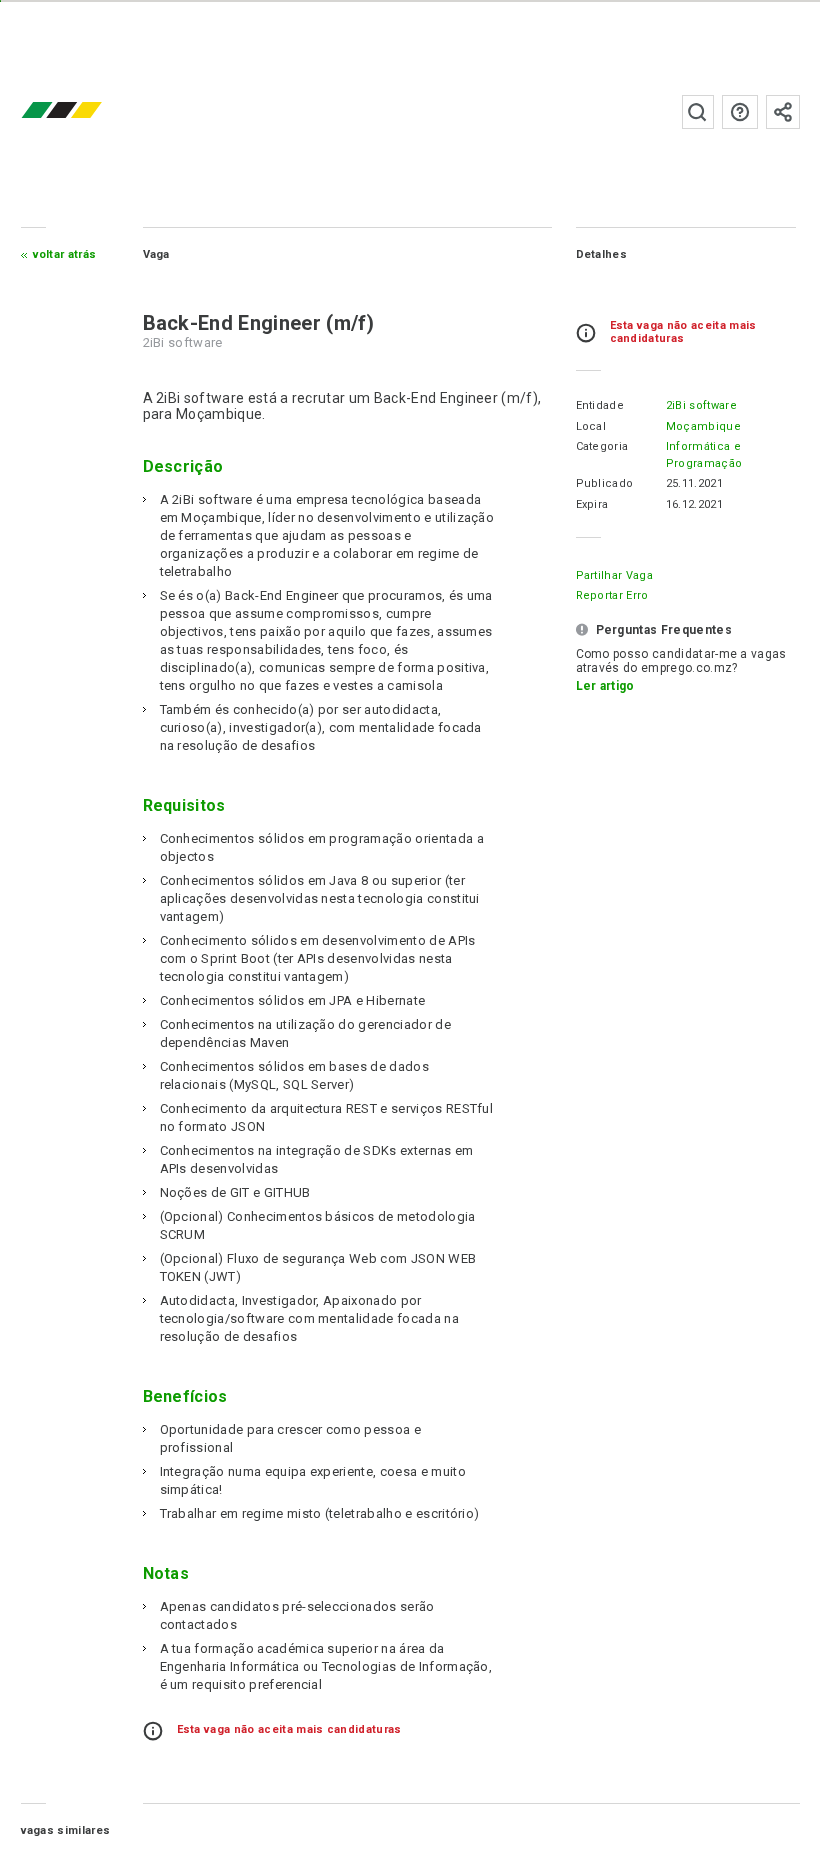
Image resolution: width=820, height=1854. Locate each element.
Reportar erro (612, 595)
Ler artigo (605, 686)
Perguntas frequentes (740, 112)
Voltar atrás (65, 254)
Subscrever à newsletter (783, 112)
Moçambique (703, 426)
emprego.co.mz (91, 111)
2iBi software (701, 405)
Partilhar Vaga (614, 575)
